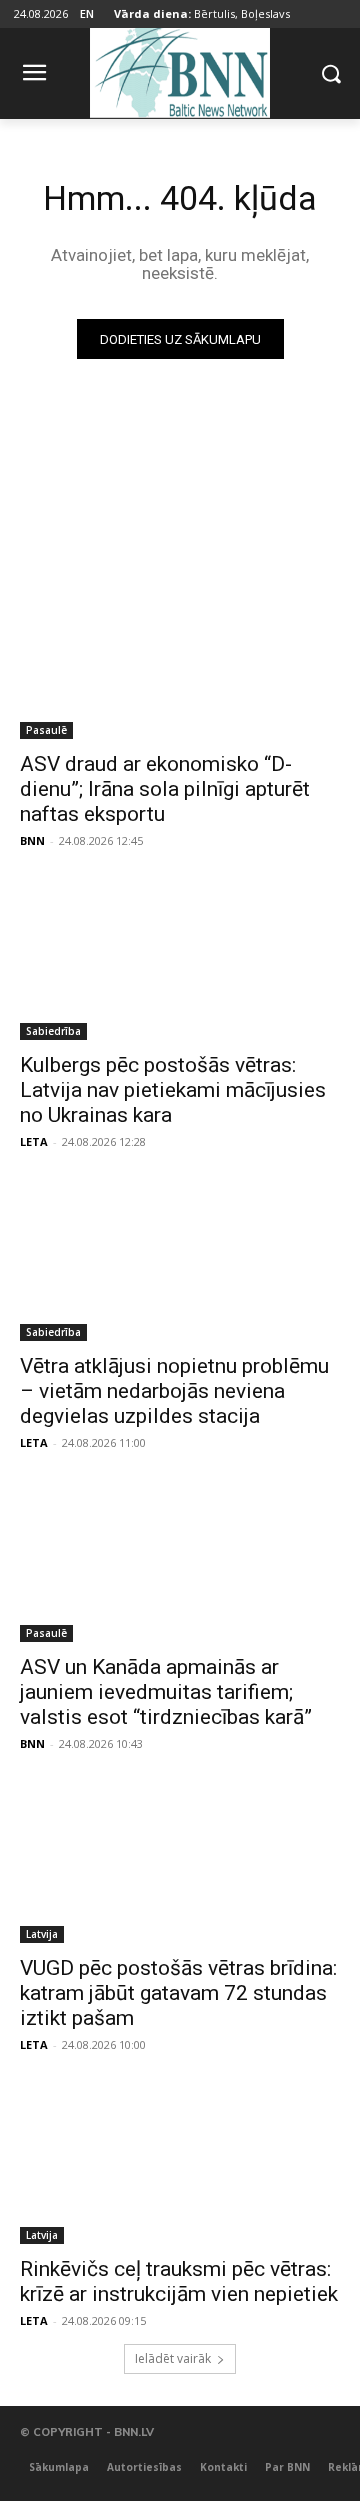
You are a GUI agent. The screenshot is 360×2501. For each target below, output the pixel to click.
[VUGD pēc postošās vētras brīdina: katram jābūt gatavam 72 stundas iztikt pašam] (180, 1863)
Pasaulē (46, 730)
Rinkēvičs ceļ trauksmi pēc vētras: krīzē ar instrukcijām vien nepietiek (179, 2281)
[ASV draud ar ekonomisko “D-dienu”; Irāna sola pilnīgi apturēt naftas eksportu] (180, 659)
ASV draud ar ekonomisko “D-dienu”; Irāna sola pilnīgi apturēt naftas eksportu (165, 789)
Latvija (42, 1934)
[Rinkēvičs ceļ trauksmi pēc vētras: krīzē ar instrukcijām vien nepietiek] (180, 2164)
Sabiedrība (53, 1031)
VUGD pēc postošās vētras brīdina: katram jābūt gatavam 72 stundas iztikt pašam (178, 1993)
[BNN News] (180, 69)
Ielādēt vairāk (173, 2358)
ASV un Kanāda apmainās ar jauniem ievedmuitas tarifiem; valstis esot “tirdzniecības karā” (166, 1692)
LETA (34, 1141)
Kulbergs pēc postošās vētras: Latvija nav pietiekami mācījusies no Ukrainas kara (173, 1090)
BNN (32, 840)
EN (87, 13)
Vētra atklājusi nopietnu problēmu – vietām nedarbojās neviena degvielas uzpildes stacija (174, 1391)
